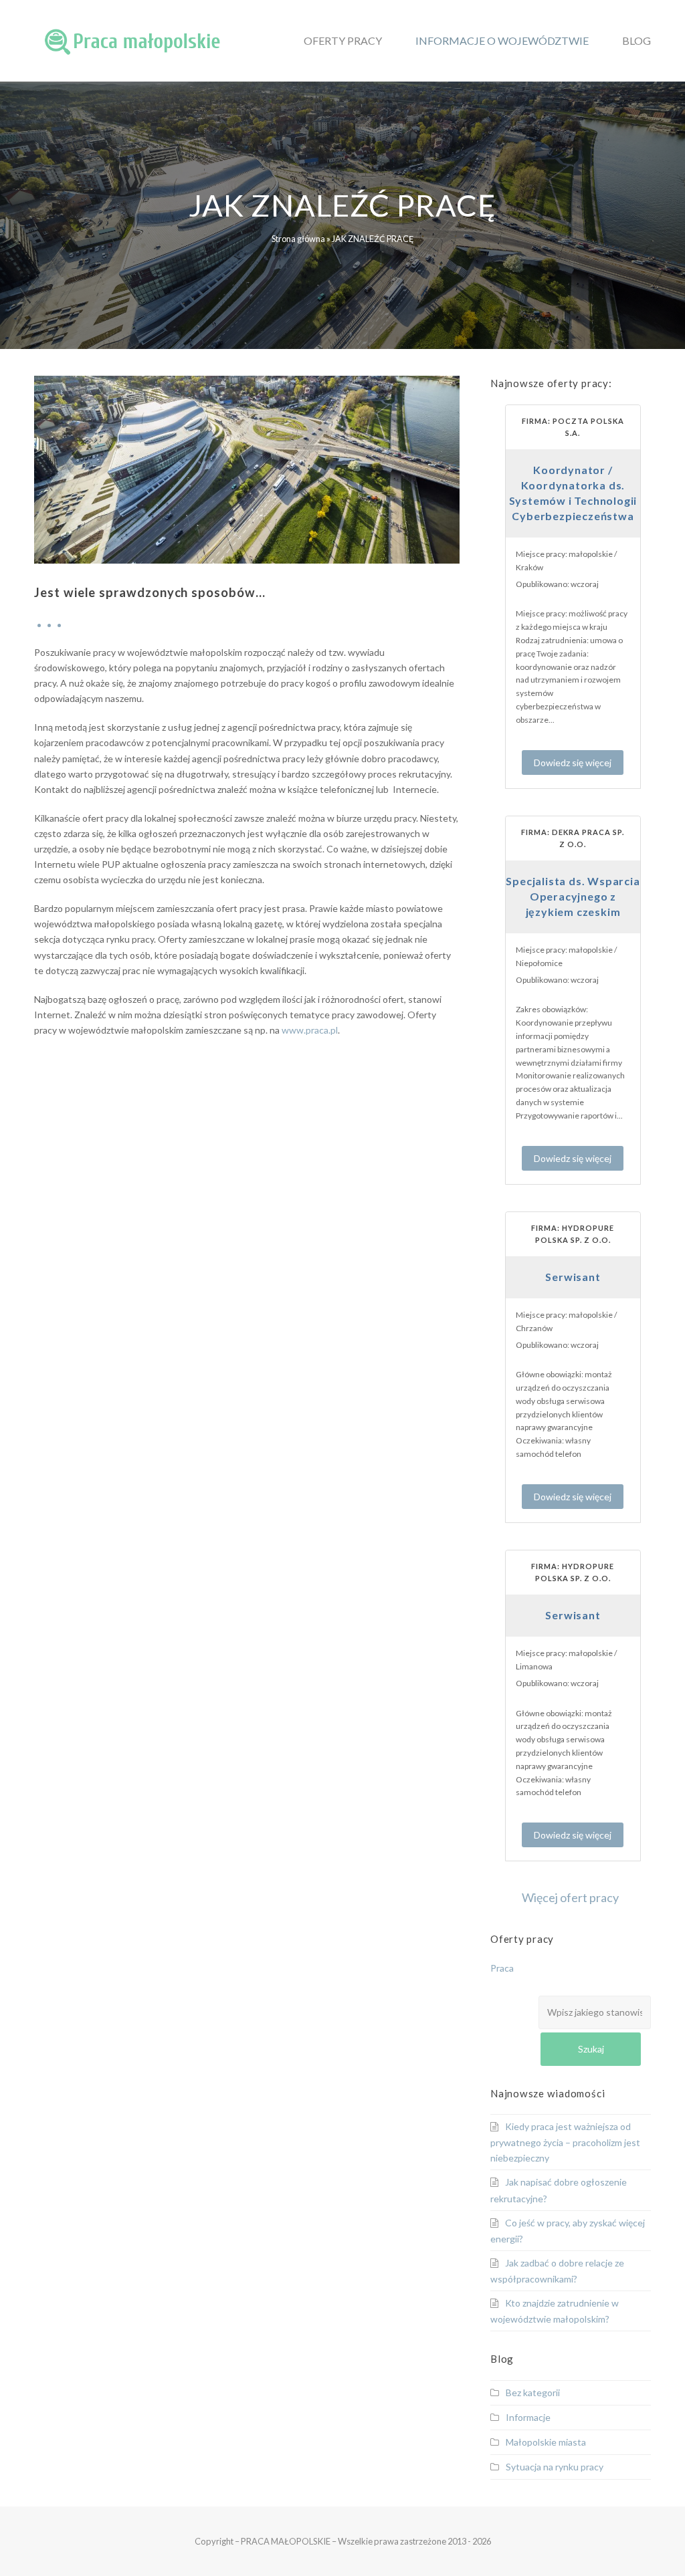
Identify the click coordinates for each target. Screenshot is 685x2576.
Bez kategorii (533, 2392)
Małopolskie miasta (546, 2442)
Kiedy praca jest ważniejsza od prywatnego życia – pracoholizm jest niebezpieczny (565, 2142)
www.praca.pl (310, 1030)
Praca (502, 1968)
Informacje (528, 2417)
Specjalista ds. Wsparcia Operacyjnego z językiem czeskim (573, 896)
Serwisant (573, 1277)
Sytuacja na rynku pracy (555, 2467)
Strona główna (298, 239)
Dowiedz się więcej (573, 763)
